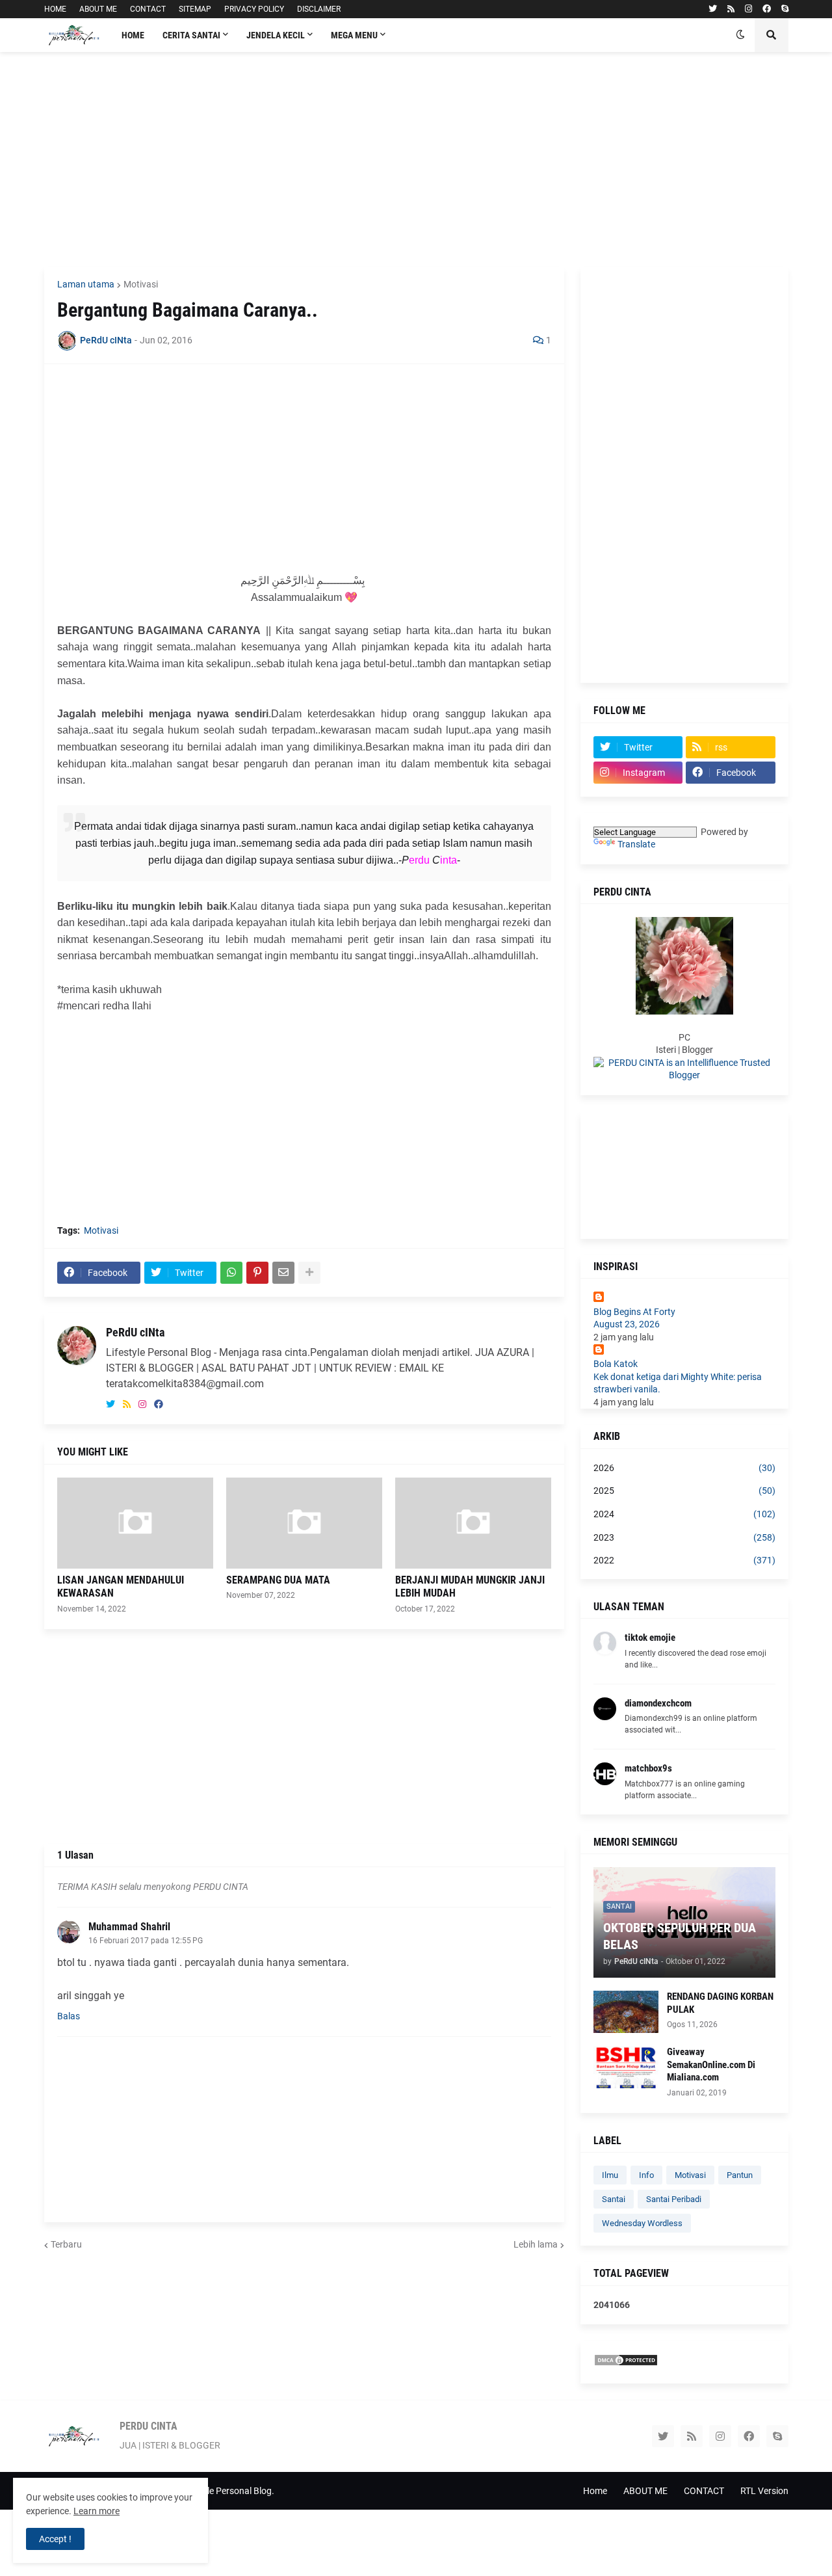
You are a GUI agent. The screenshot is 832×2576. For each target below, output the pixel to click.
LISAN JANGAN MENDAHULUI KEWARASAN (121, 1587)
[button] (740, 35)
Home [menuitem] (133, 35)
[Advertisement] (416, 159)
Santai (614, 2199)
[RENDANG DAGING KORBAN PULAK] (626, 2012)
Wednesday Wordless (642, 2223)
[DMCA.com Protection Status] (626, 2363)
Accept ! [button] (55, 2539)
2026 (684, 1468)
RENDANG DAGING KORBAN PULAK (720, 2003)
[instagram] (748, 9)
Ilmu (610, 2175)
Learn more (97, 2511)
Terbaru (66, 2244)
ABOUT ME (98, 9)
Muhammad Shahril (129, 1927)
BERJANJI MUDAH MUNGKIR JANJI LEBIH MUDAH (470, 1587)
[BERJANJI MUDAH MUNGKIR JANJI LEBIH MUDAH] (473, 1523)
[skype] (785, 9)
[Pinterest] (257, 1273)
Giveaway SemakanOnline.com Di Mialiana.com (711, 2065)
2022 (684, 1560)
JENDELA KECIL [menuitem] (276, 35)
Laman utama (86, 284)
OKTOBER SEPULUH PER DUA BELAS (680, 1936)
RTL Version (764, 2491)
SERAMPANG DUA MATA (278, 1580)
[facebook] (767, 9)
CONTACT (148, 9)
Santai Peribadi (674, 2199)
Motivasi (141, 284)
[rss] (731, 9)
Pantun (740, 2175)
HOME (55, 9)
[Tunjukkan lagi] (309, 1273)
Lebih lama (536, 2244)
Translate (636, 844)
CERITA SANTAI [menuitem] (191, 35)
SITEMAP (195, 9)
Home (595, 2491)
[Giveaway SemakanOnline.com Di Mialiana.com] (626, 2067)
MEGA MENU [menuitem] (354, 35)
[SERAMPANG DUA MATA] (304, 1523)
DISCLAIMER (319, 9)
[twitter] (713, 9)
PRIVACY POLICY (254, 9)
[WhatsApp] (231, 1273)
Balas (69, 2016)
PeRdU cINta (135, 1332)
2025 (684, 1491)
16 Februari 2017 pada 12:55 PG (146, 1941)
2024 (684, 1514)
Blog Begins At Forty (634, 1312)
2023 (684, 1537)
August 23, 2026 (627, 1324)
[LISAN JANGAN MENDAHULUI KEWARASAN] (135, 1523)
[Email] (283, 1273)
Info (646, 2175)
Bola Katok (616, 1364)
